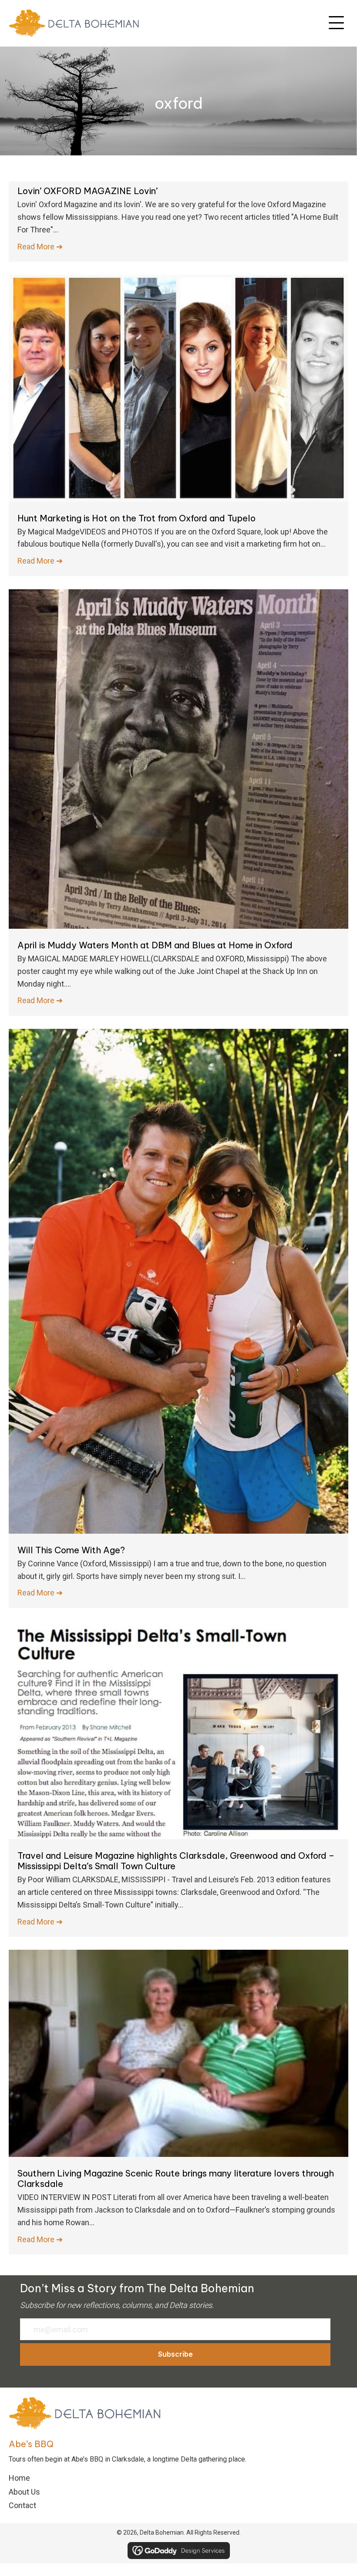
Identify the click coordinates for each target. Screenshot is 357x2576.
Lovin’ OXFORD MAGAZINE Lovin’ (88, 191)
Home (19, 2478)
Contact (22, 2505)
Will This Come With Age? (71, 1550)
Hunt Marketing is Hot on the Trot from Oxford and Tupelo (136, 518)
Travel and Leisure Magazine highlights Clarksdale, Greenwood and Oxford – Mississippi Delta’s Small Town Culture (176, 1861)
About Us (24, 2492)
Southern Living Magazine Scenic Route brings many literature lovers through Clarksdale (176, 2178)
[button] (336, 23)
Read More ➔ (40, 247)
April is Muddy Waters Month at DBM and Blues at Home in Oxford (155, 945)
